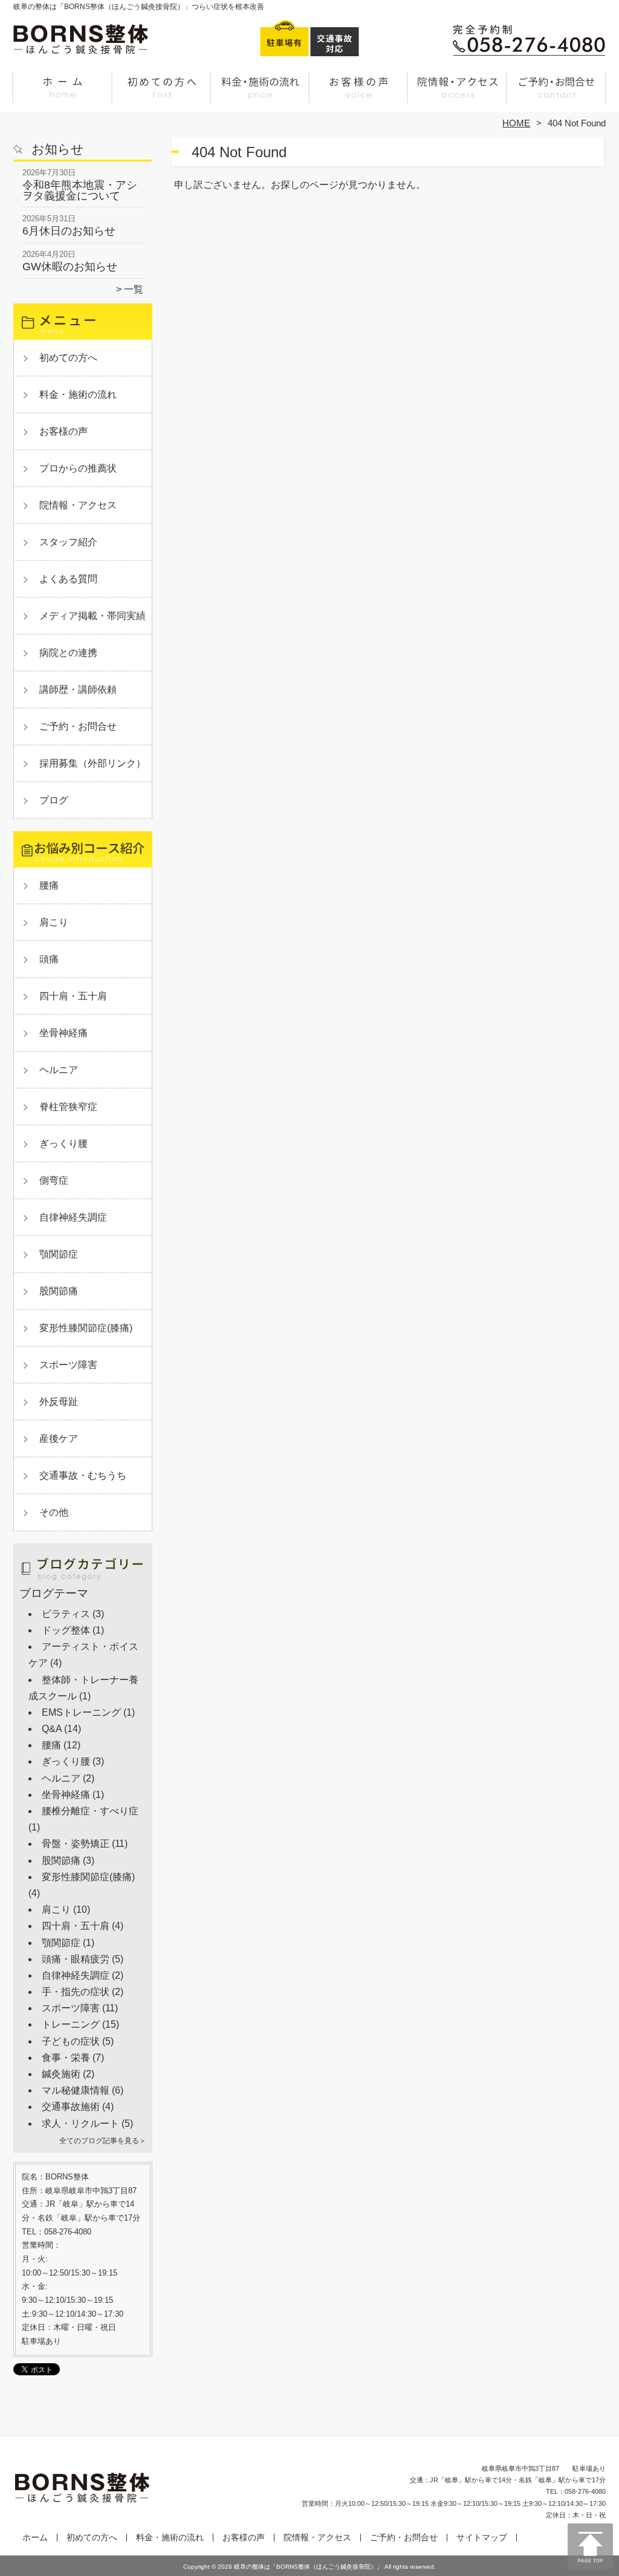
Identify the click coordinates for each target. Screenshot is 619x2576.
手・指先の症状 (76, 1992)
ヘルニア (59, 1070)
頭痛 (49, 959)
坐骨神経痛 (63, 1033)
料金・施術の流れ (260, 94)
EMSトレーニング (81, 1712)
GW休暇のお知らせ (70, 267)
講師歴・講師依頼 (78, 689)
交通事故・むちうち (83, 1475)
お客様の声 (359, 94)
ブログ (54, 800)
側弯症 (54, 1180)
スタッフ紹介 (68, 542)
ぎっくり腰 (63, 1144)
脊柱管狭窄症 (68, 1107)
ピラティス (66, 1614)
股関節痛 (59, 1291)
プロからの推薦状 (78, 468)
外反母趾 (59, 1402)
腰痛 (49, 885)
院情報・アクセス (457, 94)
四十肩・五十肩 (73, 996)
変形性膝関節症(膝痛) (86, 1328)
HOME (516, 123)
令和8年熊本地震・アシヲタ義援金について (80, 190)
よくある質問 (68, 579)
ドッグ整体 (66, 1630)
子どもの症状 (71, 2041)
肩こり (54, 922)
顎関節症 (59, 1254)
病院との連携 (68, 653)
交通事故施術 (71, 2107)
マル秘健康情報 (76, 2090)
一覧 (134, 289)
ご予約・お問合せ (556, 94)
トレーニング (71, 2024)
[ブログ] (83, 1582)
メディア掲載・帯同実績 (92, 616)
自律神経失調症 (73, 1217)
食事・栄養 (66, 2058)
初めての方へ (162, 94)
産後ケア (59, 1439)
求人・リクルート (80, 2123)
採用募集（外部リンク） (92, 763)
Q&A (52, 1729)
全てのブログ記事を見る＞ (103, 2141)
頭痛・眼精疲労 (76, 1959)
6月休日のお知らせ (69, 231)
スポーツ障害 (68, 1365)
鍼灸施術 (61, 2074)
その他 (54, 1512)
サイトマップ (482, 2538)
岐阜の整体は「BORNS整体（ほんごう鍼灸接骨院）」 (308, 2567)
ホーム (63, 94)
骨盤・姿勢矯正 (76, 1844)
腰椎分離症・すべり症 (90, 1811)
